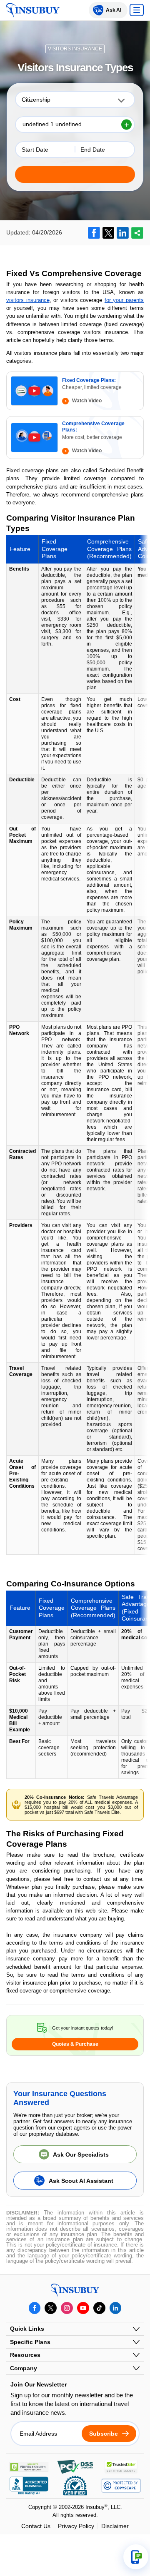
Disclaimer (115, 2526)
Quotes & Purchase (75, 2044)
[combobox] (75, 100)
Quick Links (27, 2329)
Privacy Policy (76, 2526)
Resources (25, 2355)
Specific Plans (30, 2342)
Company (24, 2368)
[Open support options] (136, 2557)
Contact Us (36, 2526)
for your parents (124, 300)
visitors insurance (28, 300)
